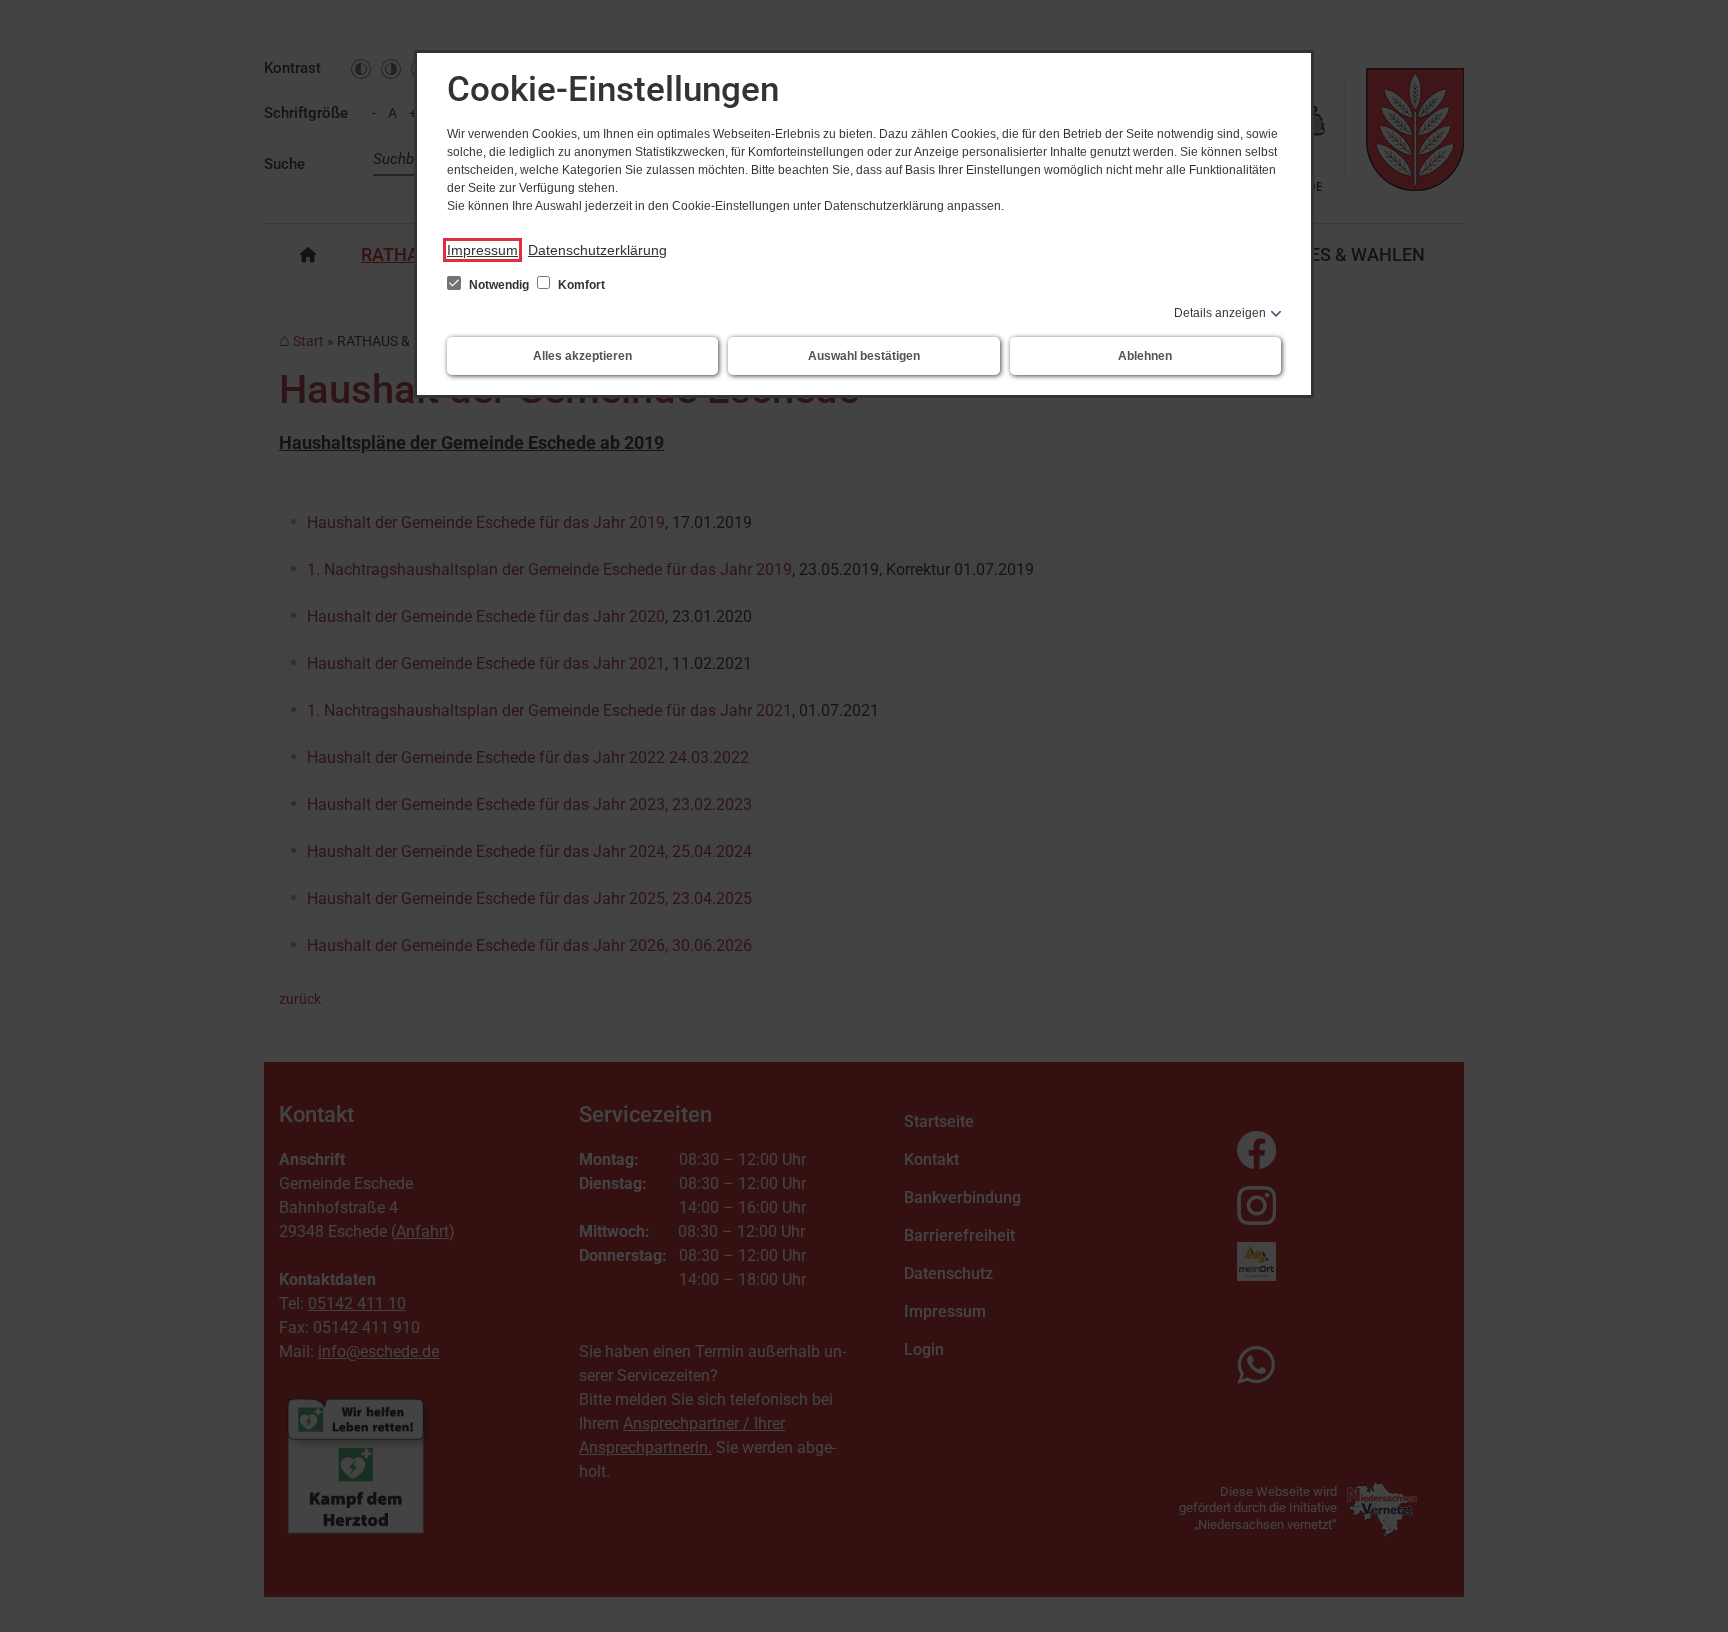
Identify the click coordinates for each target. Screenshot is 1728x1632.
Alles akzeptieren (582, 356)
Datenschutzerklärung (597, 250)
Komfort (580, 285)
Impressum (482, 250)
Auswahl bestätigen (864, 356)
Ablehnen (1145, 356)
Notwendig (499, 285)
